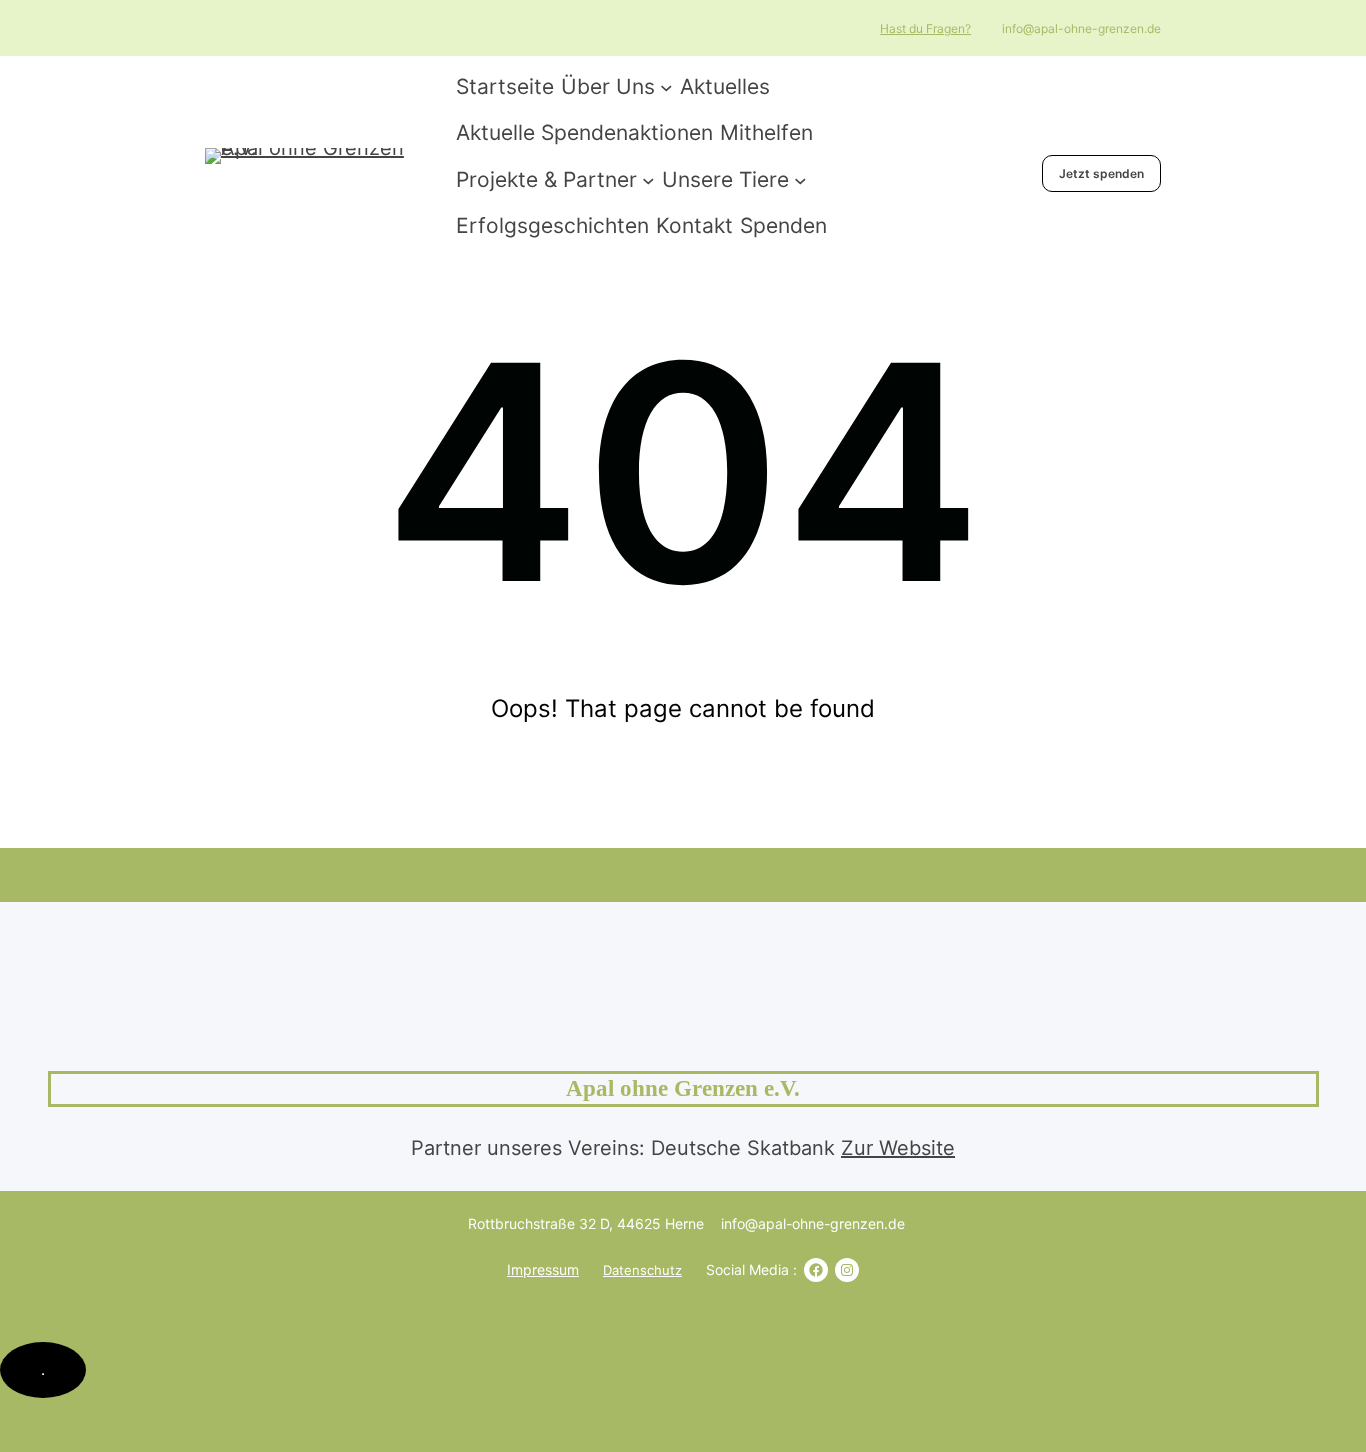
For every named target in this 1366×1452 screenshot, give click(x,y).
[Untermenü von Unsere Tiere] (800, 179)
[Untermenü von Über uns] (666, 86)
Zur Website (898, 1148)
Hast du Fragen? (925, 28)
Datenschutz (642, 1270)
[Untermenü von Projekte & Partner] (648, 179)
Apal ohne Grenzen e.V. (683, 1088)
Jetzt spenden (1101, 173)
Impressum (543, 1269)
